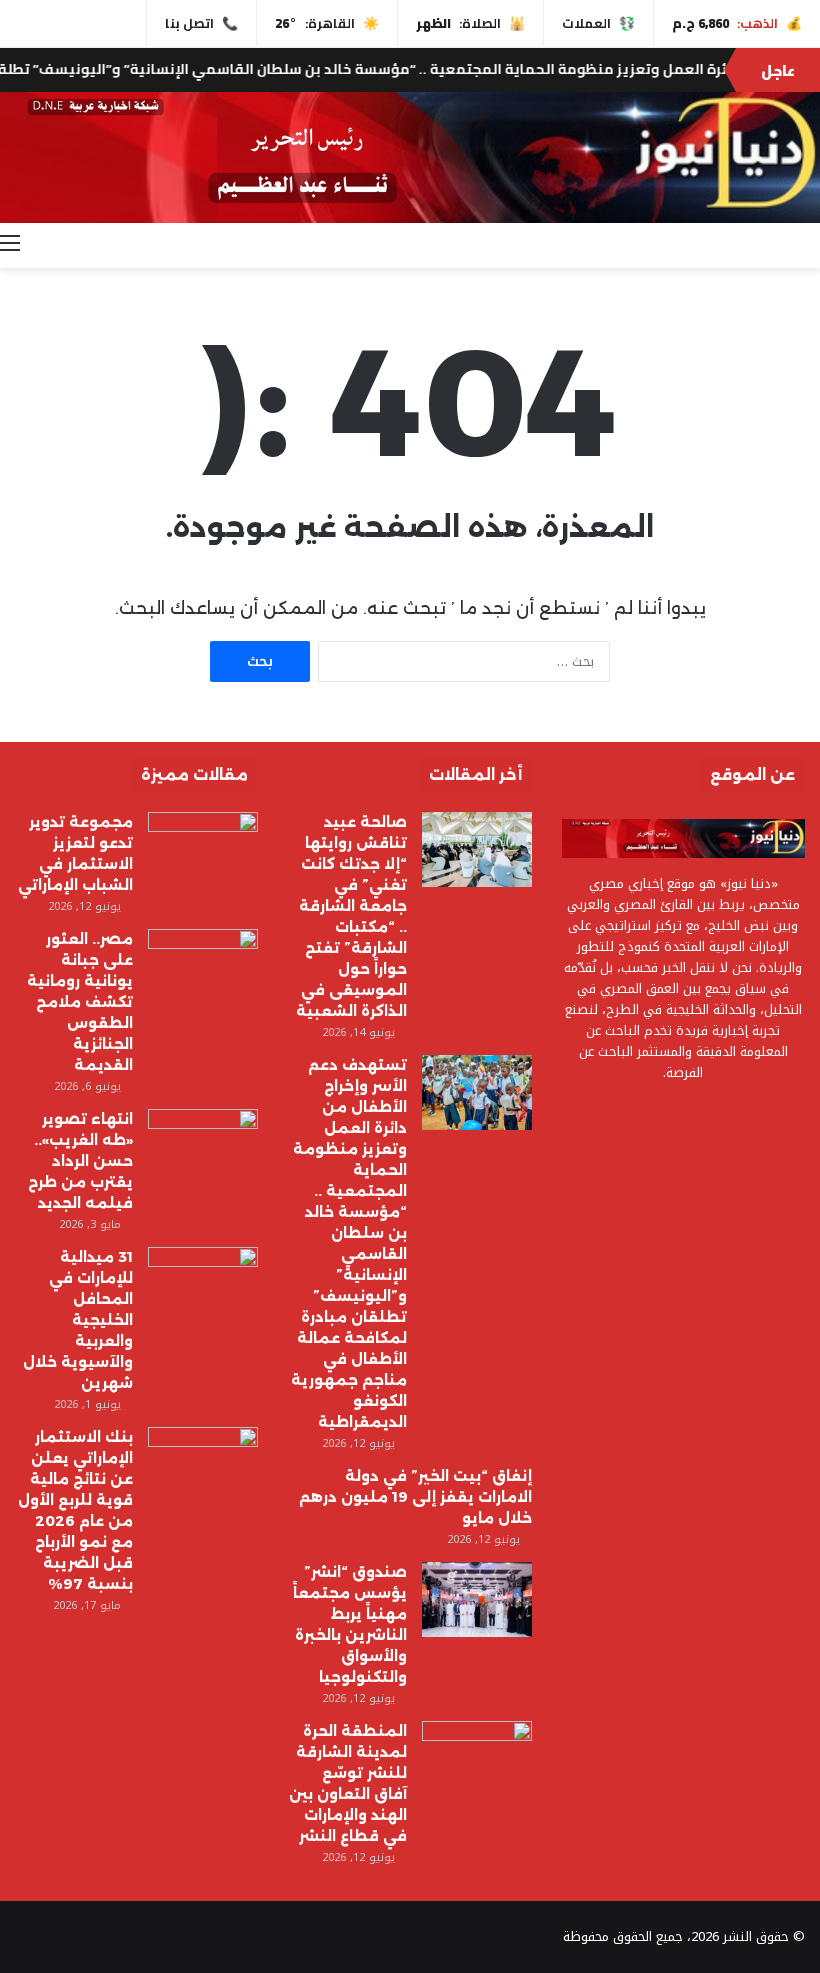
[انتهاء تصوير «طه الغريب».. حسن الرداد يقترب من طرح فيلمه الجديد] (203, 1146)
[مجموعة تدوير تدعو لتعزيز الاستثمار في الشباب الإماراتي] (203, 849)
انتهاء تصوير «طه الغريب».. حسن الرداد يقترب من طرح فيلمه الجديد (80, 1161)
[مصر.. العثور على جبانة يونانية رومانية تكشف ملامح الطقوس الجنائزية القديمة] (203, 966)
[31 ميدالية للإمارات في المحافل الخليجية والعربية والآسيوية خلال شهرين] (203, 1284)
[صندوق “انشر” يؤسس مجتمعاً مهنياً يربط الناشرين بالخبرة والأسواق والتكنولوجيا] (477, 1599)
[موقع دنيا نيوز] (410, 157)
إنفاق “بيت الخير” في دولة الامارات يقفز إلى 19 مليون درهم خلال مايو (415, 1497)
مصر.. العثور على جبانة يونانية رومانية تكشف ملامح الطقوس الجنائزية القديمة (80, 1002)
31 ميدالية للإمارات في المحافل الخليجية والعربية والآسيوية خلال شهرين (78, 1320)
